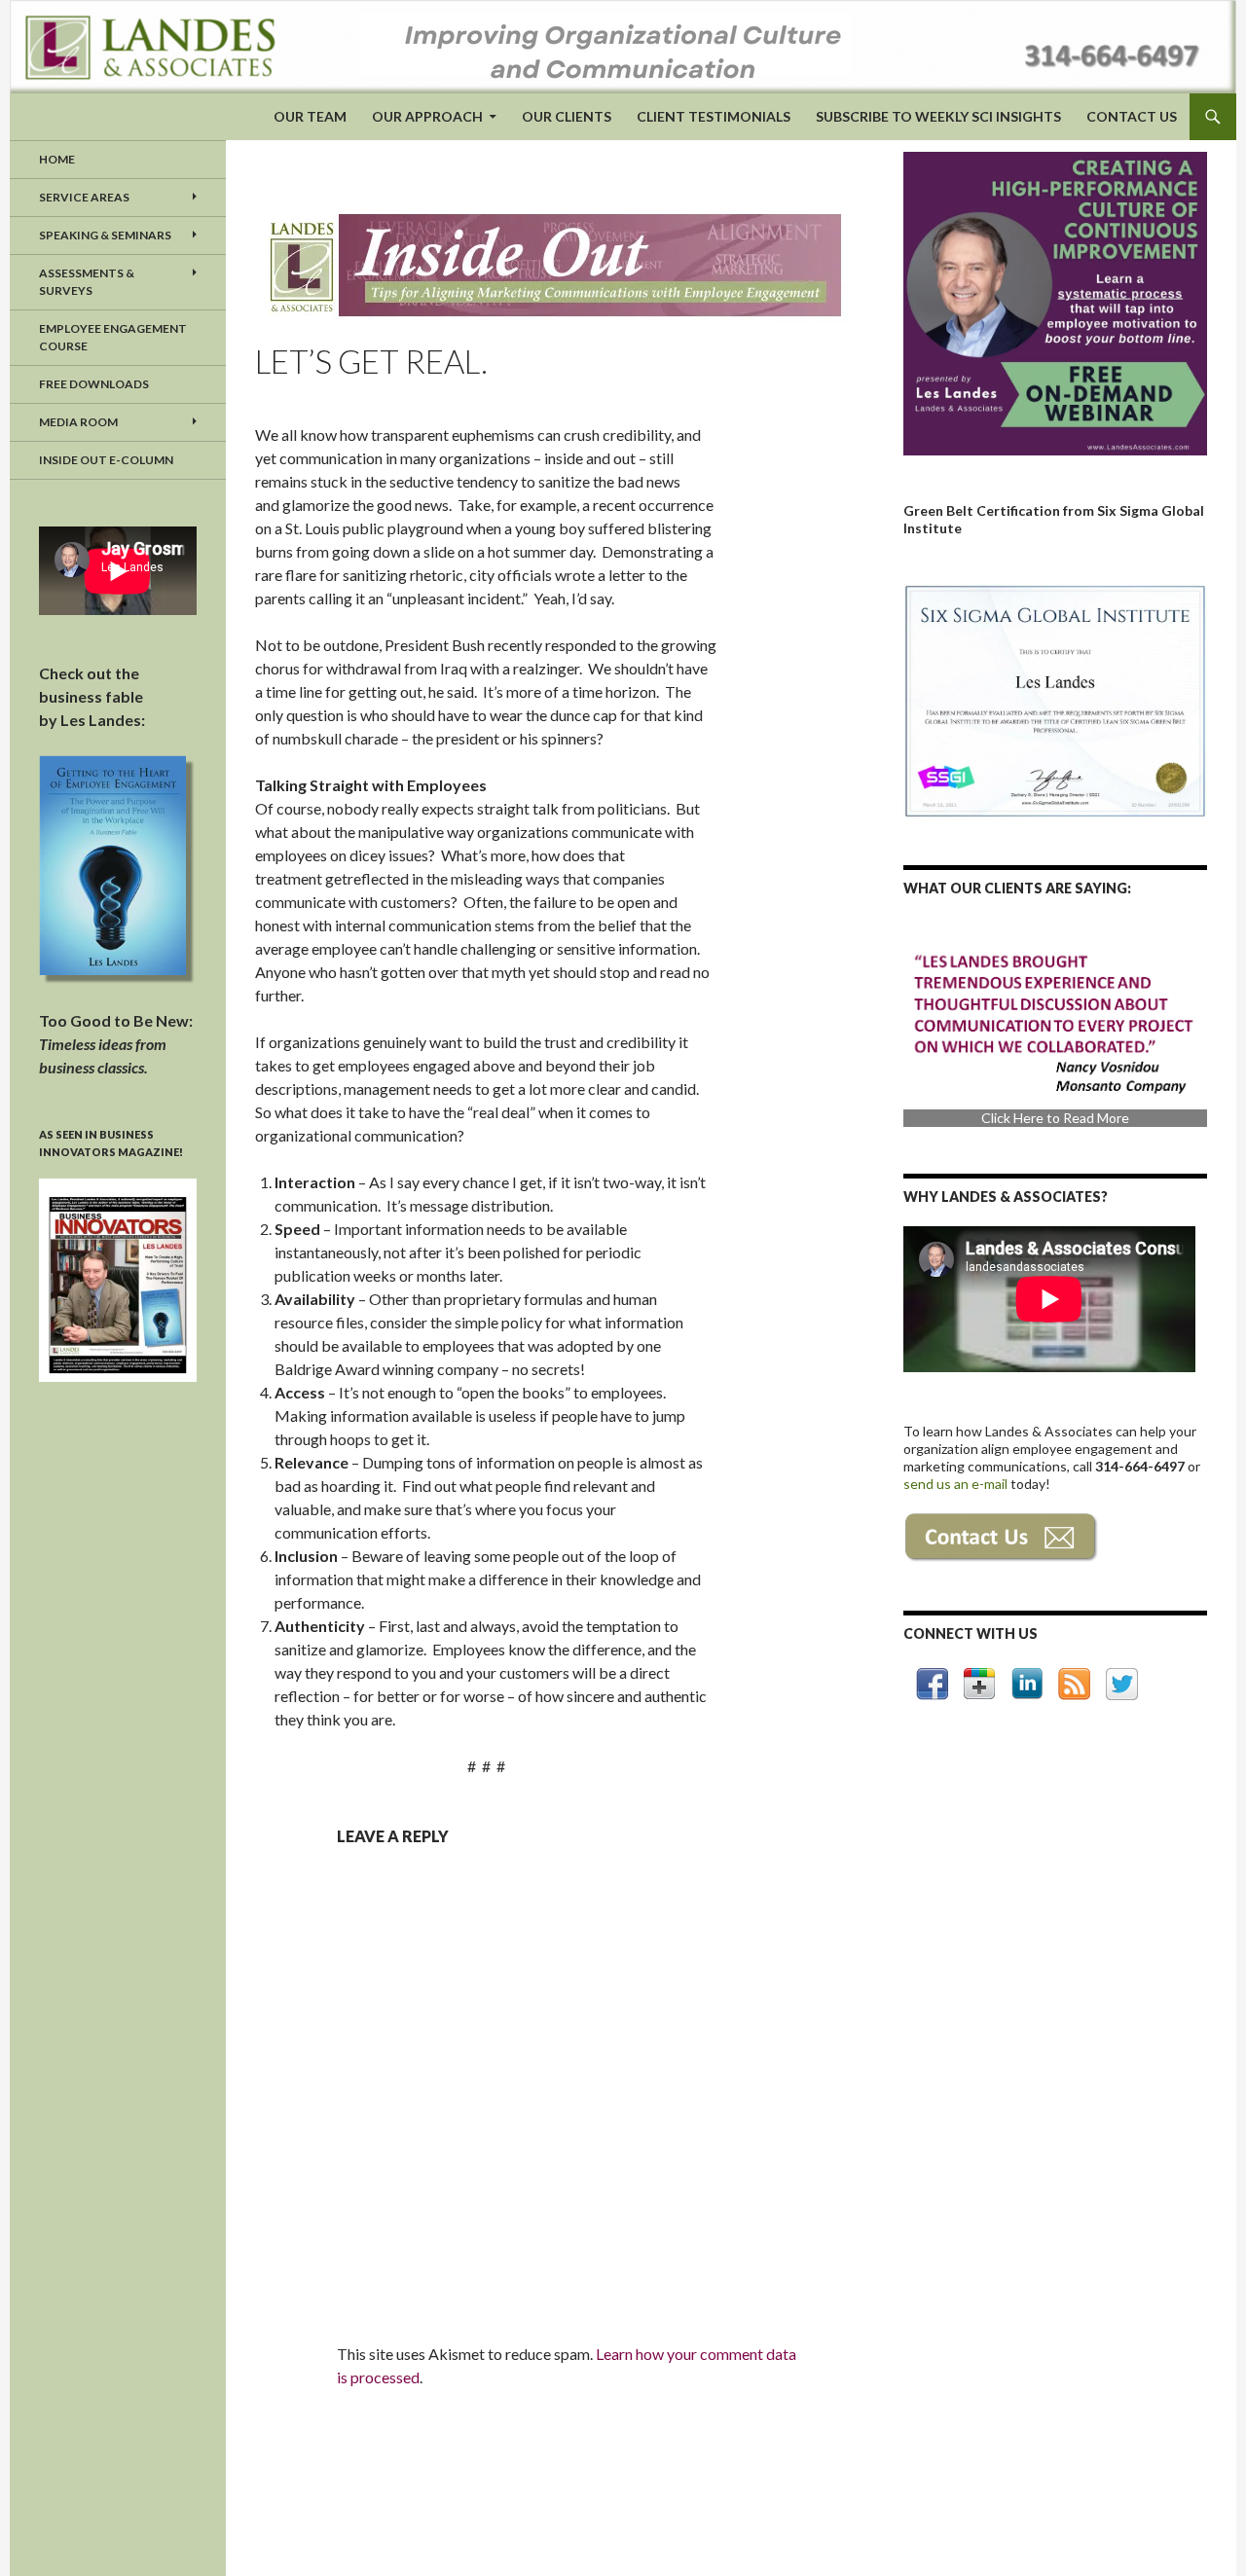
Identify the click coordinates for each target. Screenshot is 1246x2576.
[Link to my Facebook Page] (932, 1684)
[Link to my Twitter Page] (1122, 1684)
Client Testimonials (714, 116)
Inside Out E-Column (106, 460)
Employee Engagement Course (113, 337)
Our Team (310, 116)
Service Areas (84, 197)
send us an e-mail (957, 1484)
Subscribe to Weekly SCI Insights (938, 116)
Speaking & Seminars (105, 235)
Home (57, 159)
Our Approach (427, 116)
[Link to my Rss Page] (1074, 1684)
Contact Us (1132, 116)
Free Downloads (94, 384)
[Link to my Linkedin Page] (1027, 1684)
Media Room (78, 422)
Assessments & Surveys (87, 282)
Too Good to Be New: (116, 1044)
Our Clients (567, 116)
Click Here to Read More (1055, 1118)
